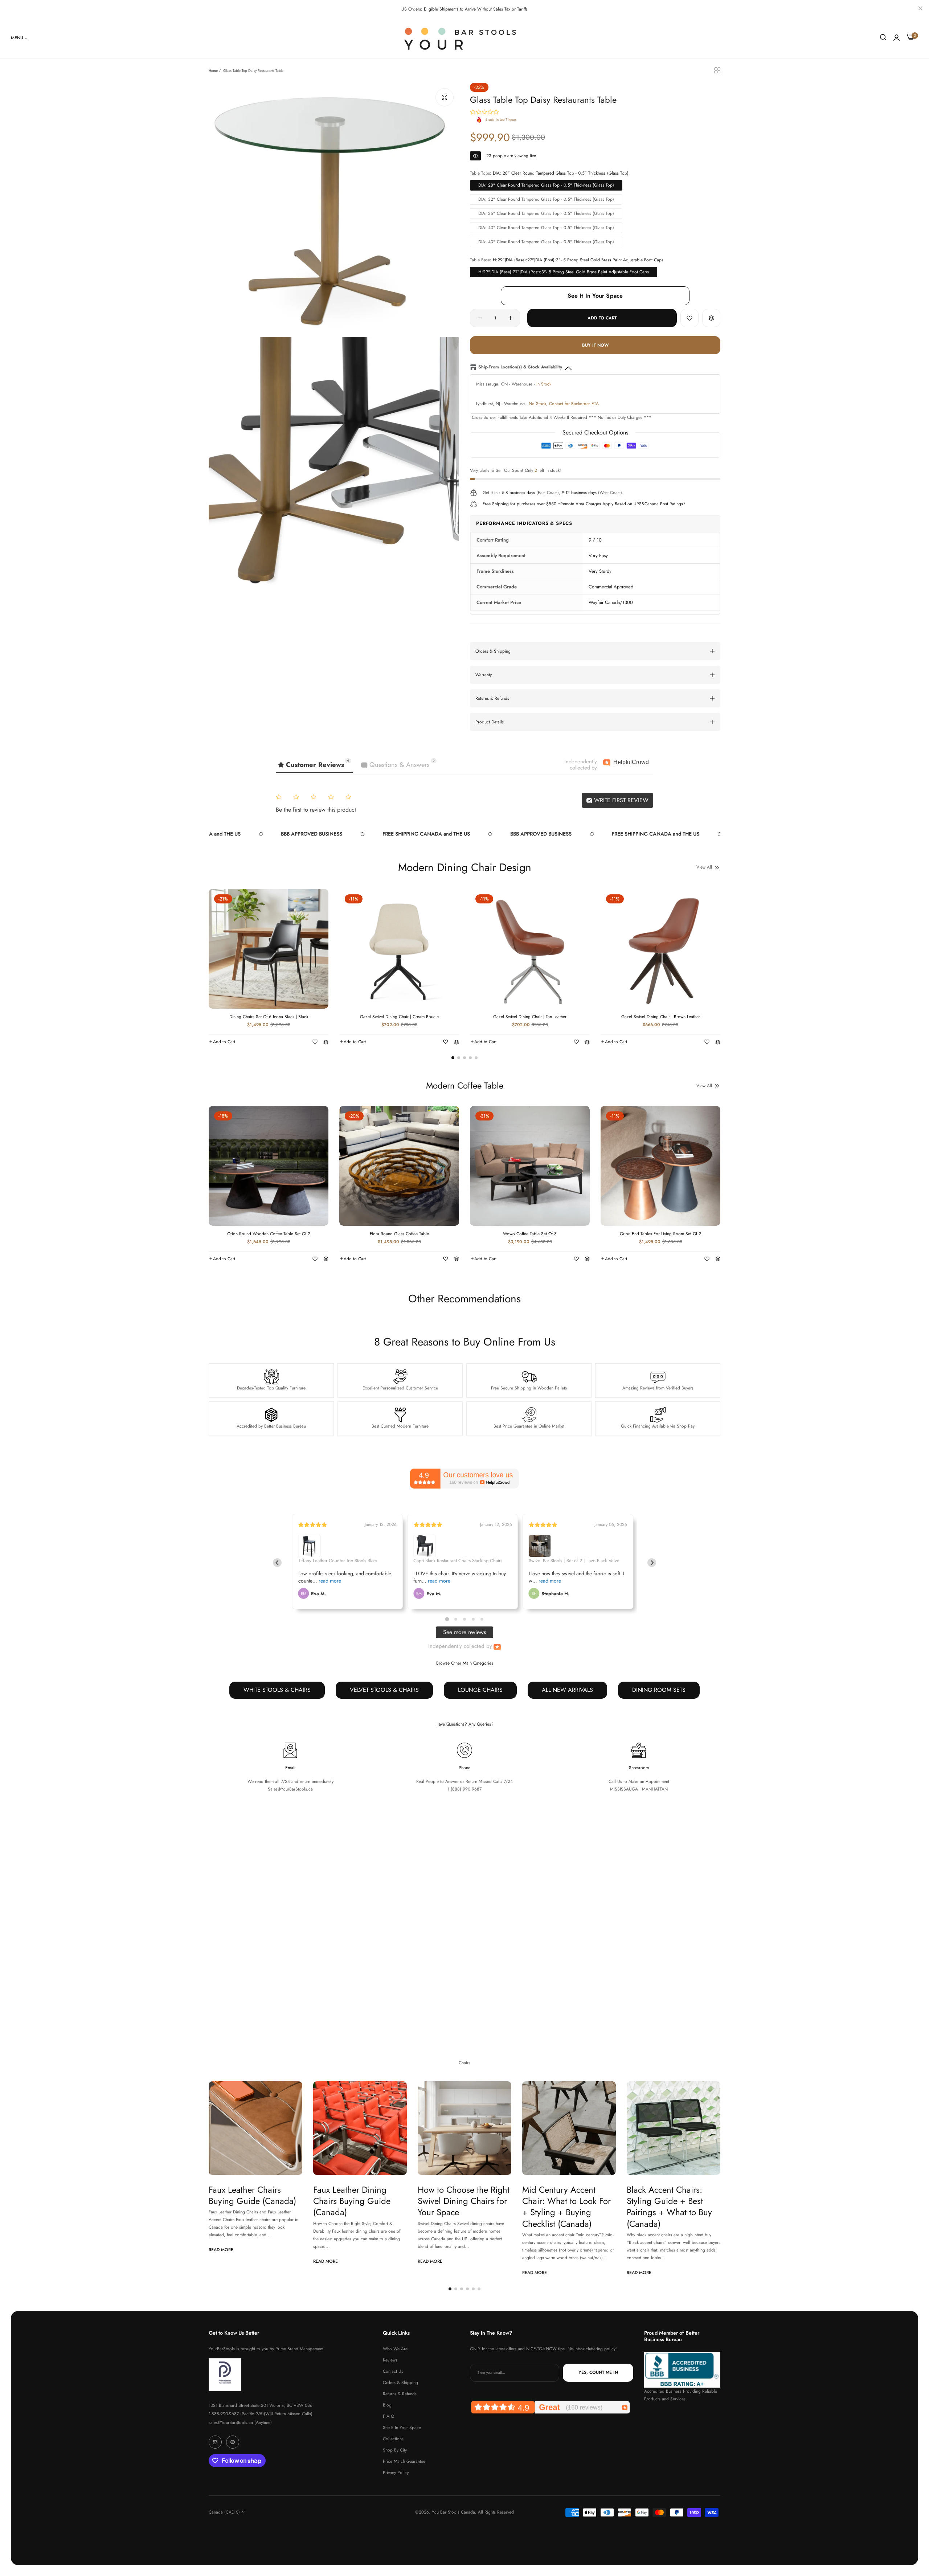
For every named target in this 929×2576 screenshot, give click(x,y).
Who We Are (395, 2349)
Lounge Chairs (480, 1690)
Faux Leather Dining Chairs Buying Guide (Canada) (352, 2201)
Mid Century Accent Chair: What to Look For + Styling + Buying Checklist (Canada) (566, 2207)
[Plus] (510, 318)
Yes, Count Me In (598, 2373)
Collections (393, 2439)
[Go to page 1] (447, 1619)
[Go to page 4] (473, 1619)
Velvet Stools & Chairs (384, 1690)
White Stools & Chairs (277, 1690)
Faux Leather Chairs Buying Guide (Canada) (252, 2195)
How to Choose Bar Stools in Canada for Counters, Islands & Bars (463, 1957)
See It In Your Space (595, 296)
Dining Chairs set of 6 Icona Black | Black (269, 1017)
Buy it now (595, 345)
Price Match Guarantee (404, 2461)
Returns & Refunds (400, 2394)
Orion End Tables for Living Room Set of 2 (660, 1234)
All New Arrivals (567, 1690)
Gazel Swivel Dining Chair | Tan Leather (530, 1017)
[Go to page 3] (464, 1619)
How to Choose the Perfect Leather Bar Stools (255, 1951)
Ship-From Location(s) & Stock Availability (520, 367)
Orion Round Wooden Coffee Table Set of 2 (269, 1234)
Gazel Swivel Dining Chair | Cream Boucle (399, 1017)
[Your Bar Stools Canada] (464, 38)
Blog (387, 2405)
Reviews (390, 2360)
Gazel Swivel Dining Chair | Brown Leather (661, 1017)
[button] (689, 318)
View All (704, 867)
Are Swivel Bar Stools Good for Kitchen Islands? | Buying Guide (358, 1957)
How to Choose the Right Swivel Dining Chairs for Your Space (464, 2201)
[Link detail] (215, 2442)
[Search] (883, 38)
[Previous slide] (277, 1563)
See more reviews (464, 1632)
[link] (20, 38)
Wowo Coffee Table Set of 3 (530, 1234)
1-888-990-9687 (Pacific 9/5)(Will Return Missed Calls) (261, 2414)
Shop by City (395, 2450)
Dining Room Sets (659, 1690)
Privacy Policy (396, 2473)
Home (213, 71)
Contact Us (393, 2371)
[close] (920, 9)
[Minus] (480, 318)
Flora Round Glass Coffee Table (399, 1234)
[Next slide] (652, 1563)
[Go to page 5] (482, 1619)
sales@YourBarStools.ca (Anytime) (240, 2422)
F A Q (388, 2416)
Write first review (620, 800)
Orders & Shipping (400, 2383)
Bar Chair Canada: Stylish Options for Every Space (568, 1957)
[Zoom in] (445, 97)
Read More (221, 2006)
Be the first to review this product (316, 810)
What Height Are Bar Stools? (665, 1951)
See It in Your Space (402, 2428)
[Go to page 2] (456, 1619)
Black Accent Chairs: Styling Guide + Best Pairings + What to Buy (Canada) (669, 2207)
